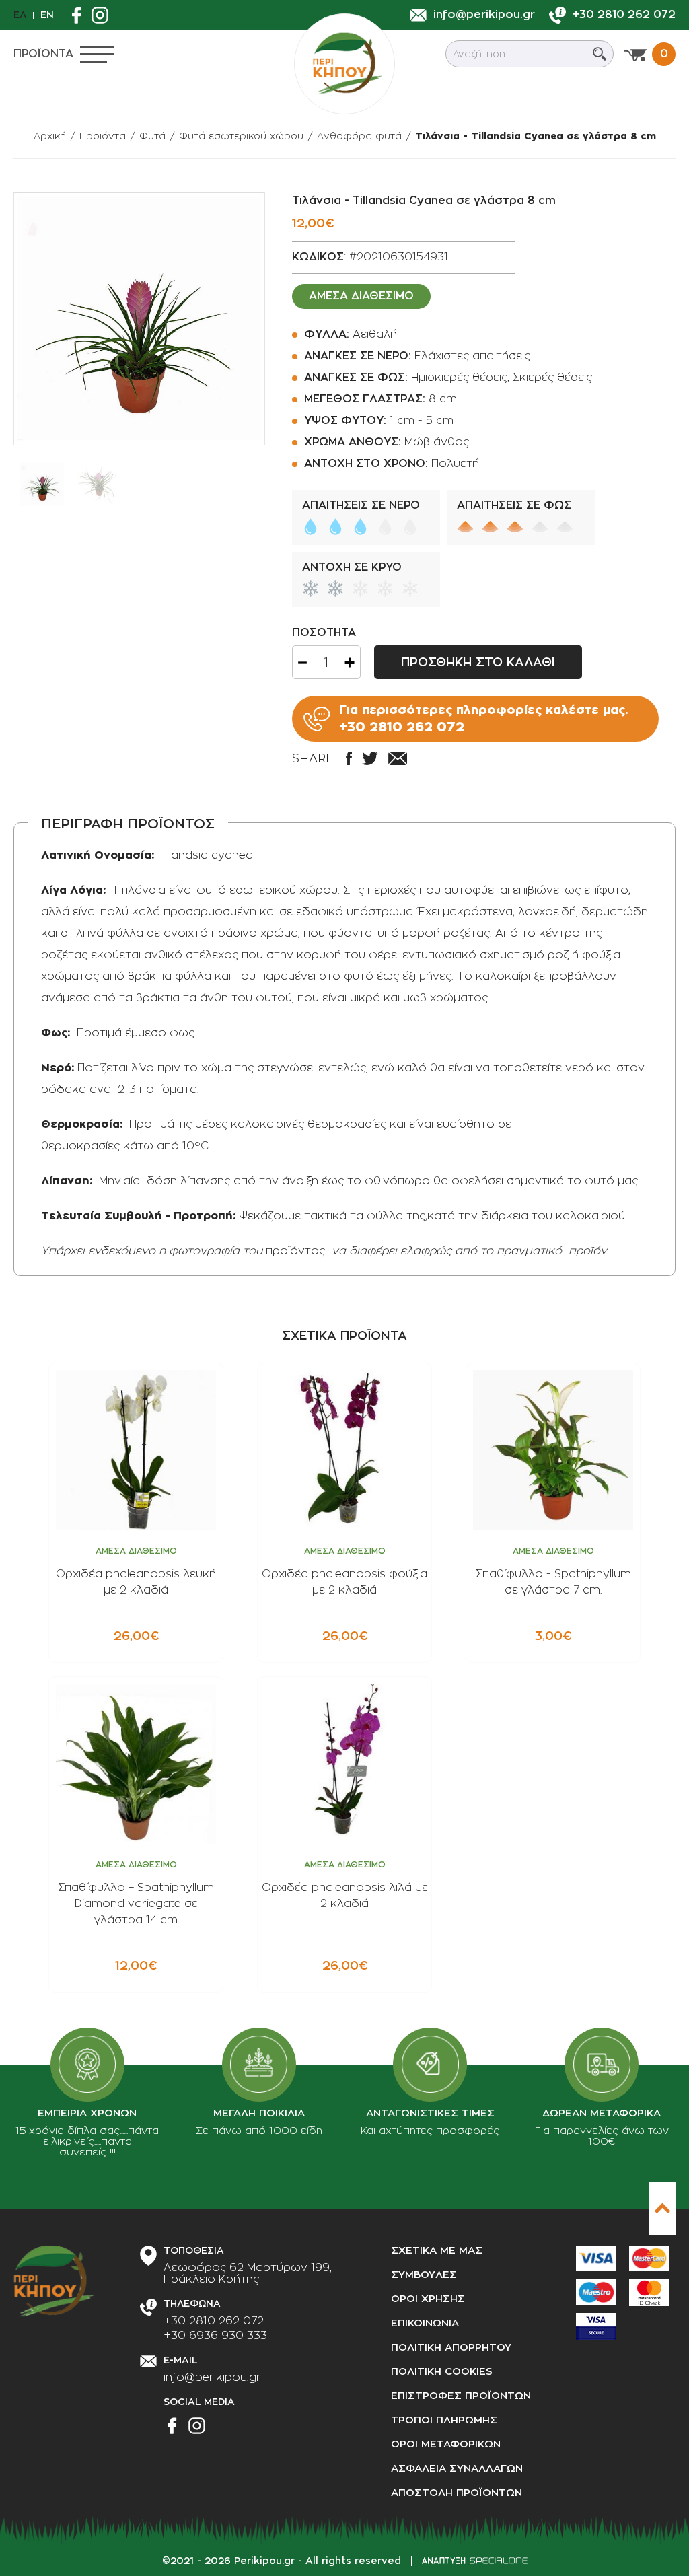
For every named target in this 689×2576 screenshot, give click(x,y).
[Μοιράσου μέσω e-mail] (398, 758)
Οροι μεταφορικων (446, 2444)
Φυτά (152, 136)
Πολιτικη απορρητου (451, 2348)
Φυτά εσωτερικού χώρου (241, 136)
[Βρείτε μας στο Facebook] (80, 15)
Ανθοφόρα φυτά (359, 136)
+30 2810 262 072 (214, 2321)
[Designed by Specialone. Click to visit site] (475, 2561)
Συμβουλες (424, 2275)
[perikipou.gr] (344, 64)
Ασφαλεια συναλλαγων (457, 2469)
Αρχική (50, 136)
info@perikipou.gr (212, 2377)
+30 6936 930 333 (215, 2336)
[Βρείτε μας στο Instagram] (103, 15)
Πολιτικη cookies (442, 2372)
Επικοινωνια (425, 2323)
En (47, 15)
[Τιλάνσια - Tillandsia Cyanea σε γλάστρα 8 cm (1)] (139, 319)
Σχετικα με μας (437, 2251)
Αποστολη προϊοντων (457, 2493)
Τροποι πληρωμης (444, 2420)
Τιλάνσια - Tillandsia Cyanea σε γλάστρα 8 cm (536, 136)
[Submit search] (600, 54)
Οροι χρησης (428, 2299)
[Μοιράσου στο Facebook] (349, 758)
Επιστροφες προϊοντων (461, 2396)
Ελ (20, 15)
